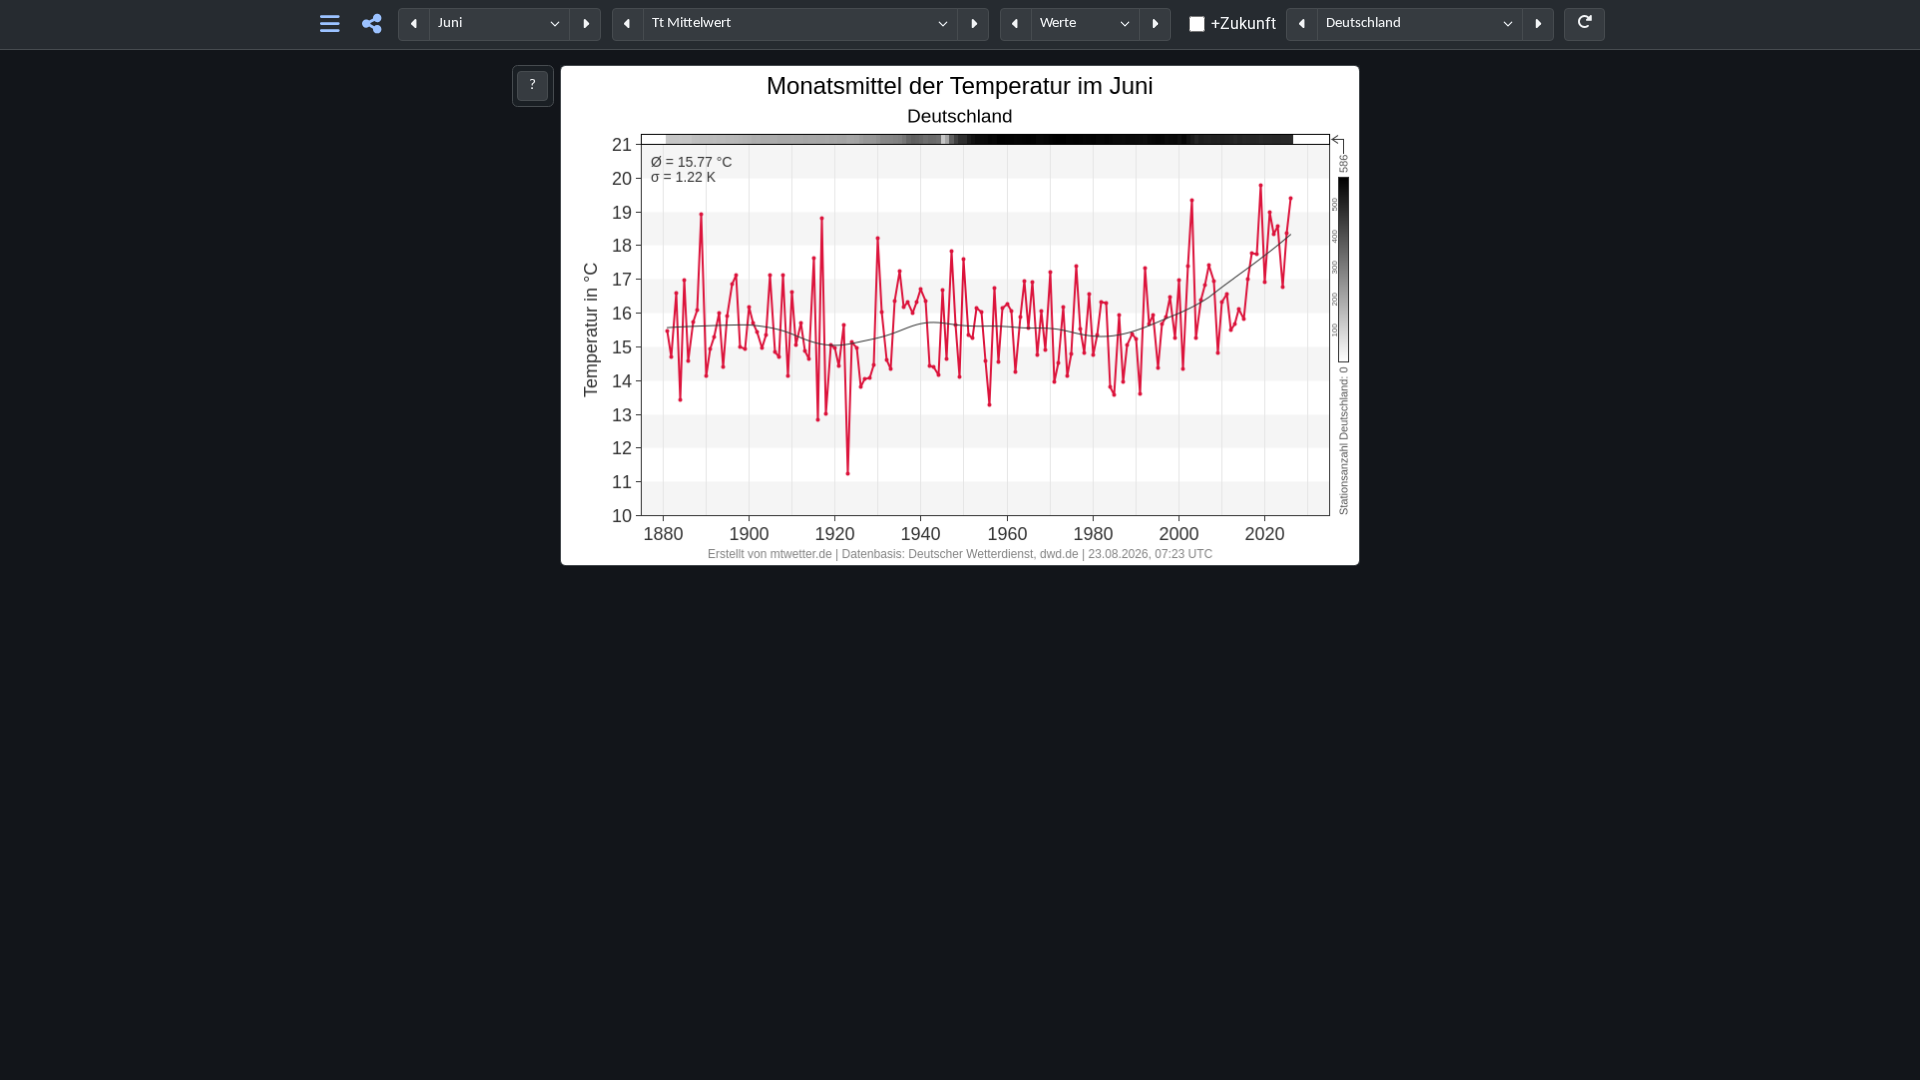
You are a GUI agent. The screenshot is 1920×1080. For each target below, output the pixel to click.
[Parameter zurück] (628, 24)
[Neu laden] (1584, 24)
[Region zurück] (1302, 24)
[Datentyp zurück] (1016, 24)
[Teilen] (371, 24)
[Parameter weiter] (973, 24)
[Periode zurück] (414, 24)
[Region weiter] (1538, 24)
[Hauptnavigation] (330, 24)
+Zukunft (1243, 23)
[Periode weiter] (585, 24)
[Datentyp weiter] (1155, 24)
